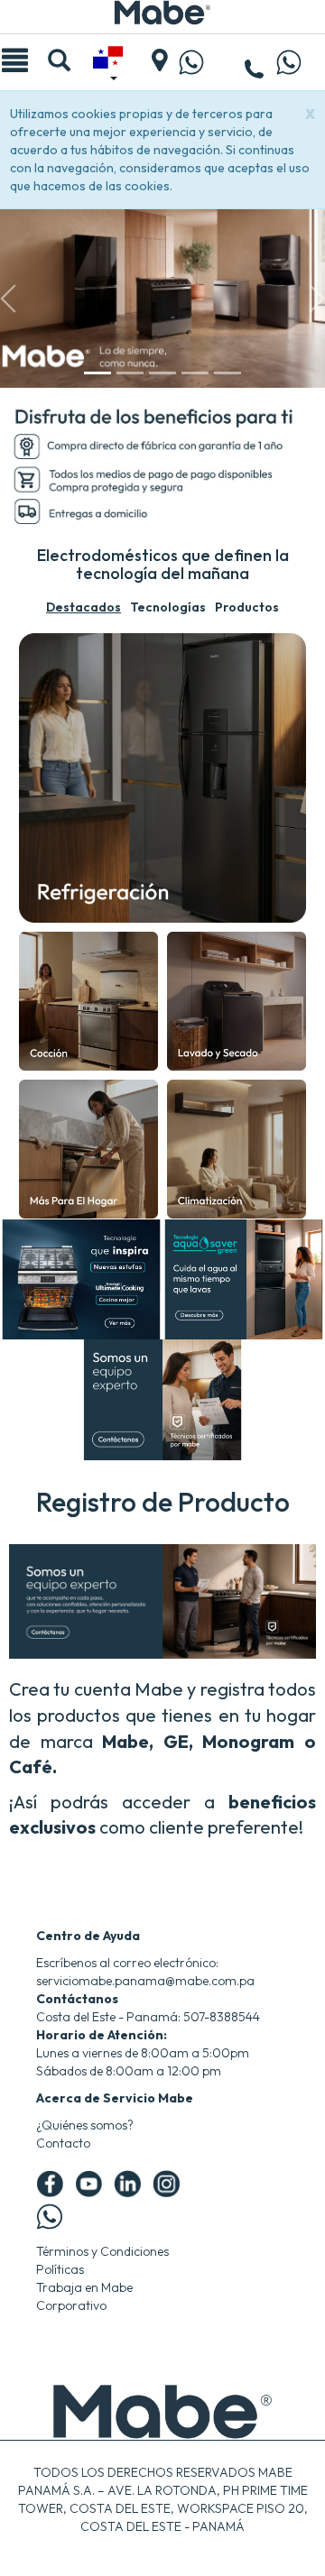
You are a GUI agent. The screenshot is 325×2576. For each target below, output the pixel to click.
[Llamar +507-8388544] (255, 71)
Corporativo (71, 2305)
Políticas (60, 2269)
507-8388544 (222, 2017)
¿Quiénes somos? (85, 2125)
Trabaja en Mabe (84, 2287)
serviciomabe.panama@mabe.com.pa (145, 1981)
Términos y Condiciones (102, 2251)
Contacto (63, 2143)
